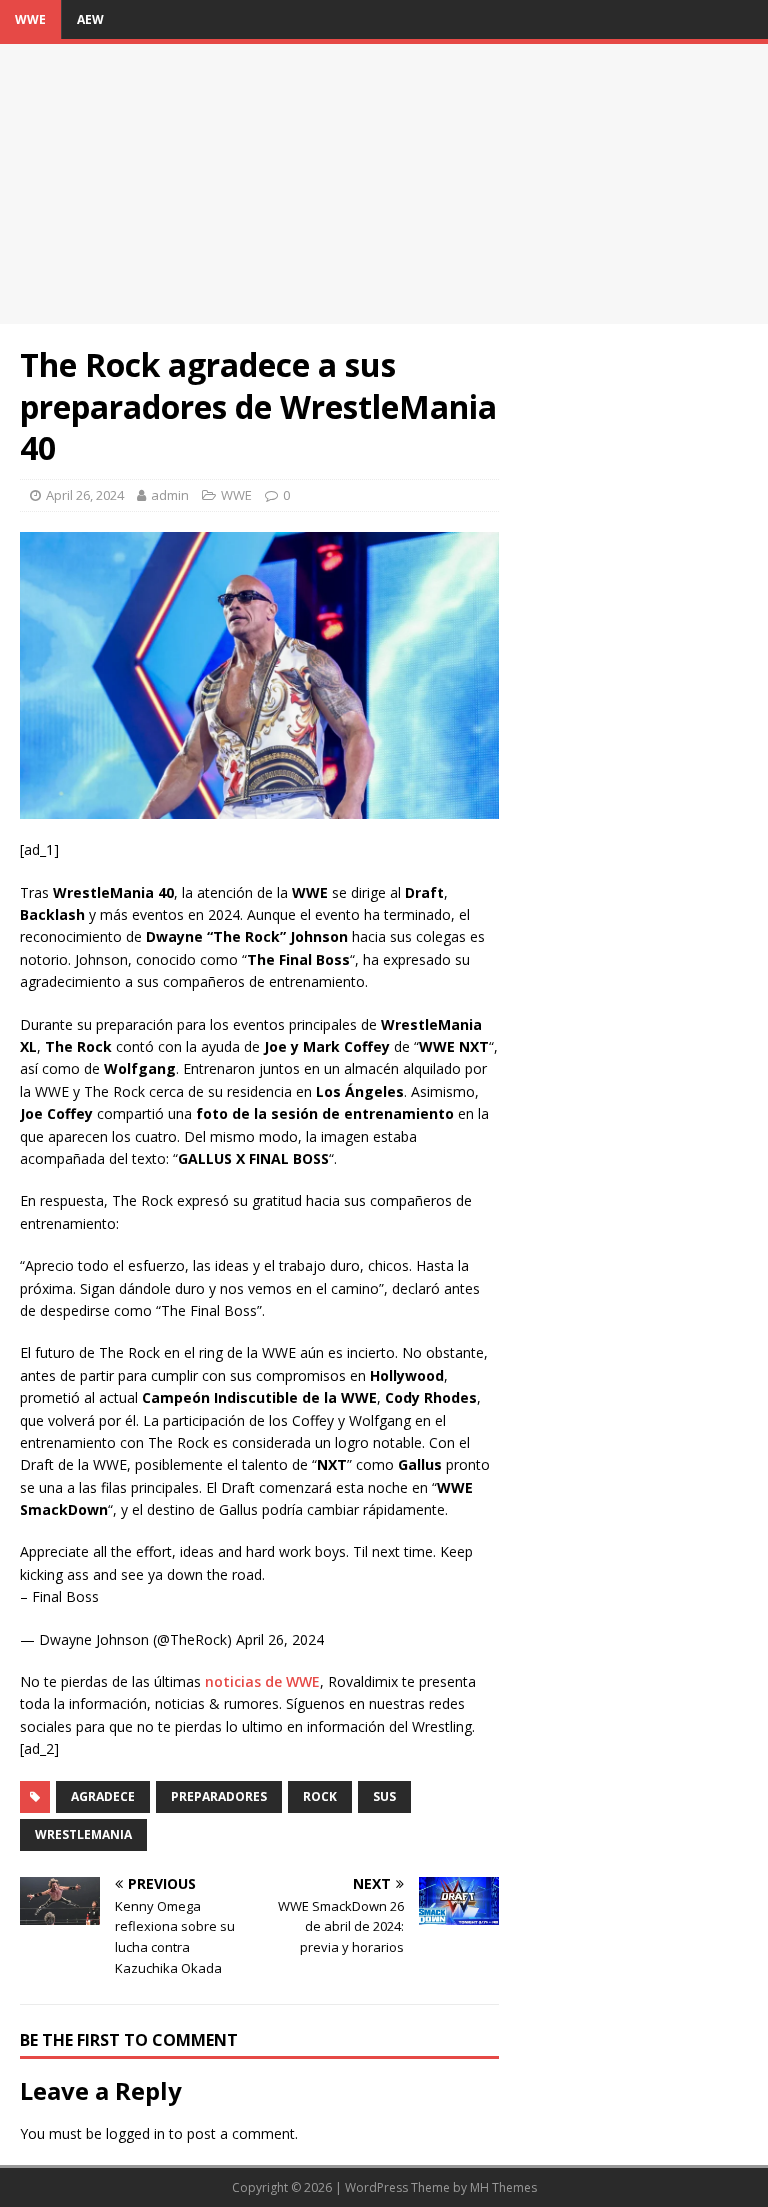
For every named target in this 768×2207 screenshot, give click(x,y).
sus (384, 1796)
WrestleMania (83, 1834)
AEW (90, 19)
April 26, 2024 (85, 495)
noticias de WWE (262, 1681)
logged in (135, 2133)
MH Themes (503, 2187)
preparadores (219, 1796)
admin (170, 495)
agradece (103, 1796)
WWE (30, 19)
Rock (320, 1796)
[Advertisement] (384, 184)
